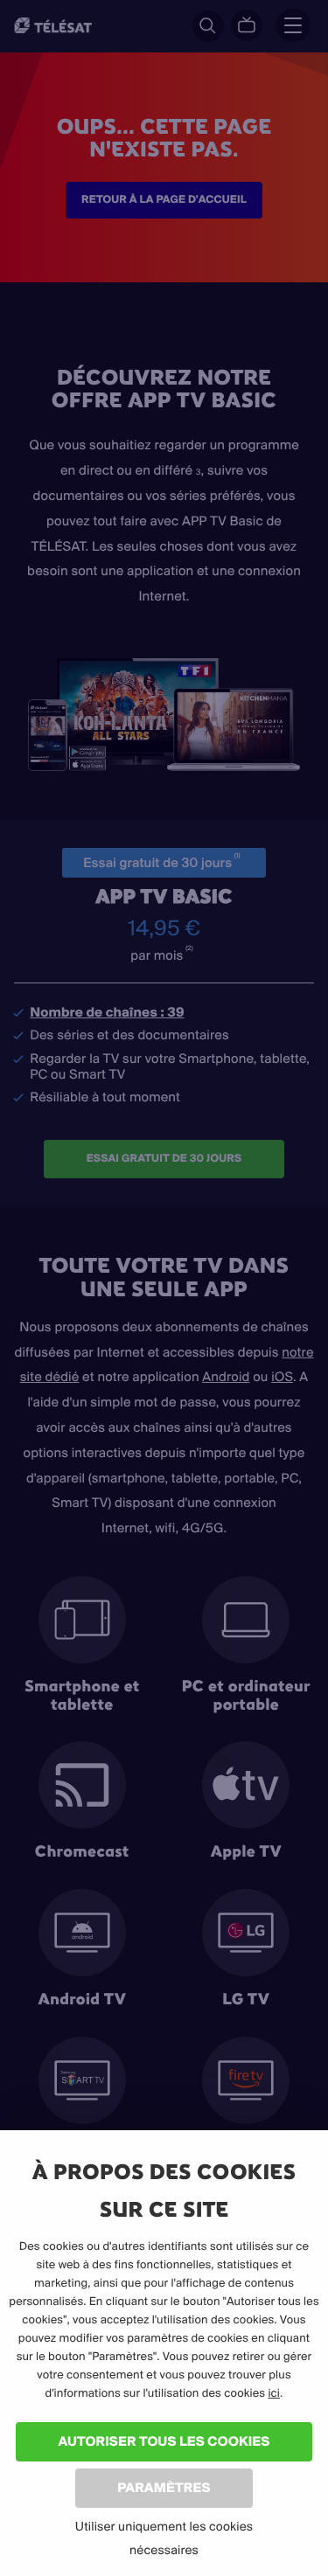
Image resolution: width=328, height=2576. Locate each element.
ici (274, 2393)
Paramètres (164, 2487)
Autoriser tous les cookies (164, 2441)
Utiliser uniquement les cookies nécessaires (164, 2538)
